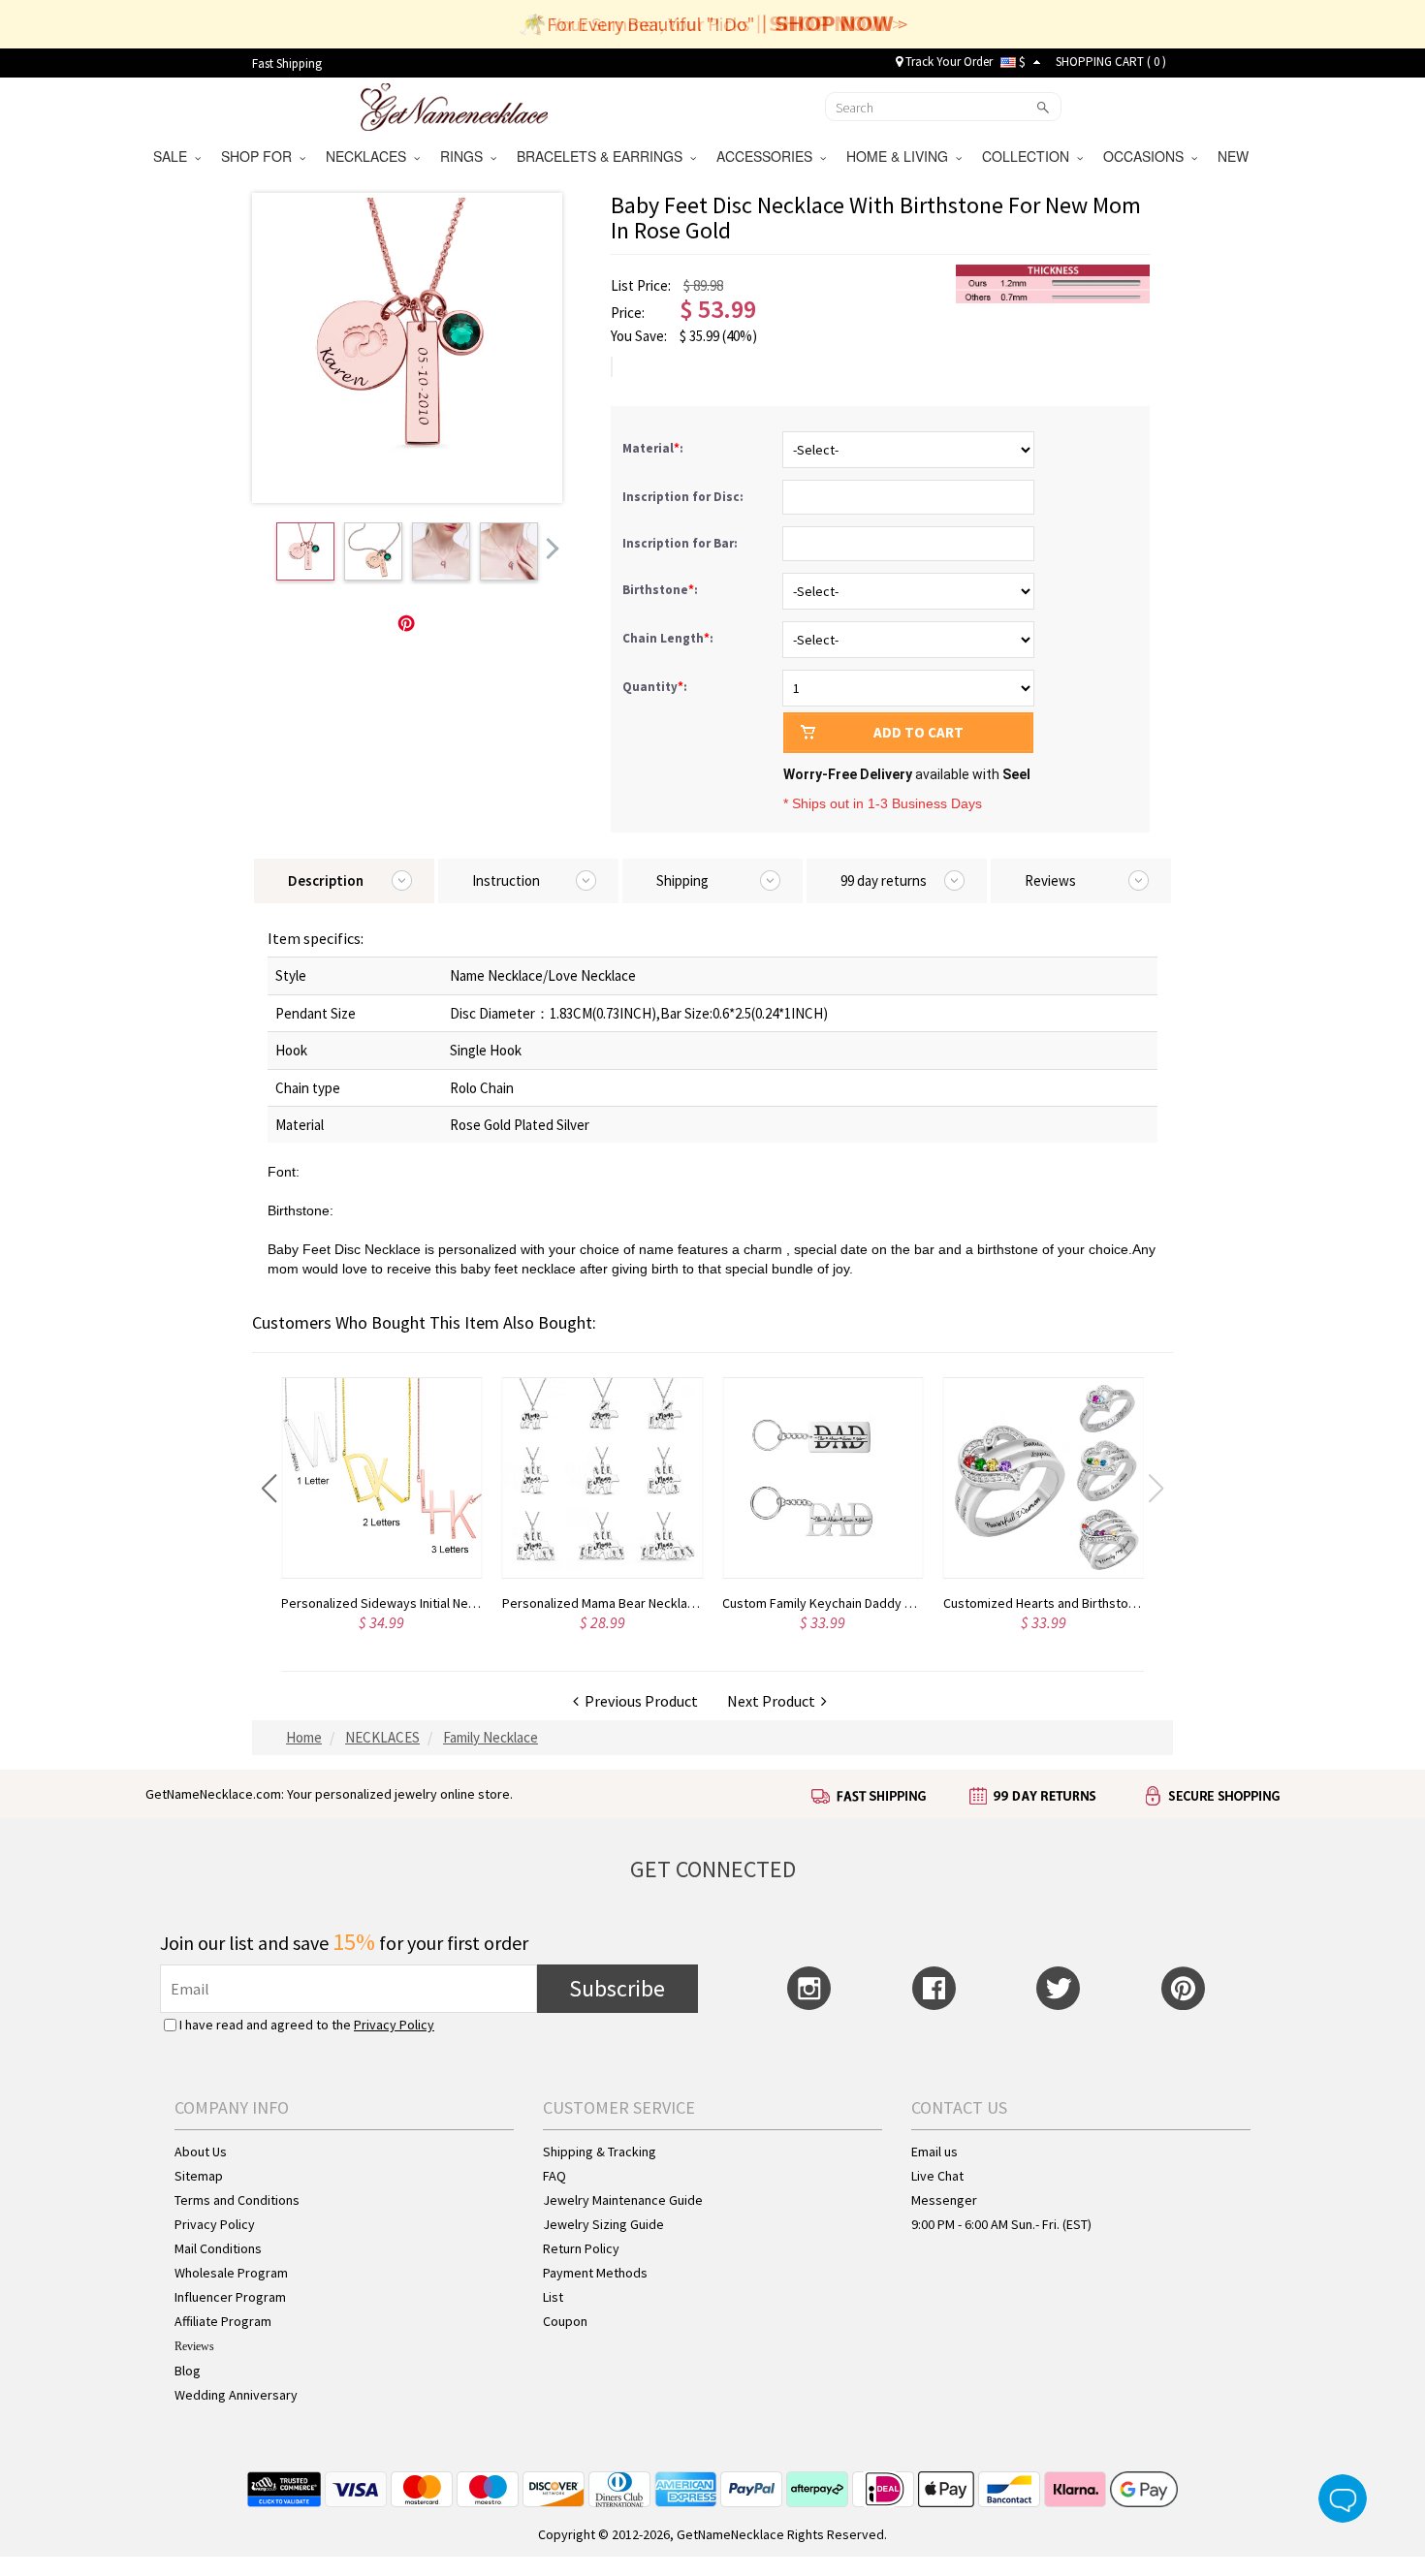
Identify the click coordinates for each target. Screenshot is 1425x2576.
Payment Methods (595, 2273)
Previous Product (638, 1701)
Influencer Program (230, 2297)
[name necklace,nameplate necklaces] (454, 105)
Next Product (774, 1701)
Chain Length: (669, 638)
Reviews (194, 2346)
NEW (1235, 156)
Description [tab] (326, 880)
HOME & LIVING (901, 156)
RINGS (465, 156)
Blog (188, 2371)
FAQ (554, 2176)
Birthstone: (662, 590)
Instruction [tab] (506, 880)
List (553, 2297)
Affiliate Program (223, 2321)
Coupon (565, 2321)
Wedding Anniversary (236, 2395)
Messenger (944, 2200)
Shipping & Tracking (600, 2152)
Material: (654, 448)
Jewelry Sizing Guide (603, 2224)
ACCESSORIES (768, 156)
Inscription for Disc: (684, 497)
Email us (934, 2152)
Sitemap (199, 2176)
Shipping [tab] (682, 880)
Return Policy (581, 2248)
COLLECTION (1029, 156)
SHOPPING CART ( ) (1111, 62)
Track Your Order (948, 62)
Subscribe (617, 1988)
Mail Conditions (218, 2248)
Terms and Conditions (237, 2200)
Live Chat (937, 2176)
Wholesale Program (231, 2273)
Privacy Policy (394, 2025)
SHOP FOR (260, 156)
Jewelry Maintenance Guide (623, 2200)
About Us (201, 2152)
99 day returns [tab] (884, 880)
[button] (269, 1489)
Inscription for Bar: (681, 543)
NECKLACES (370, 156)
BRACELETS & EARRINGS (603, 156)
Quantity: (655, 687)
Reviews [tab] (1050, 880)
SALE (174, 156)
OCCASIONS (1147, 156)
